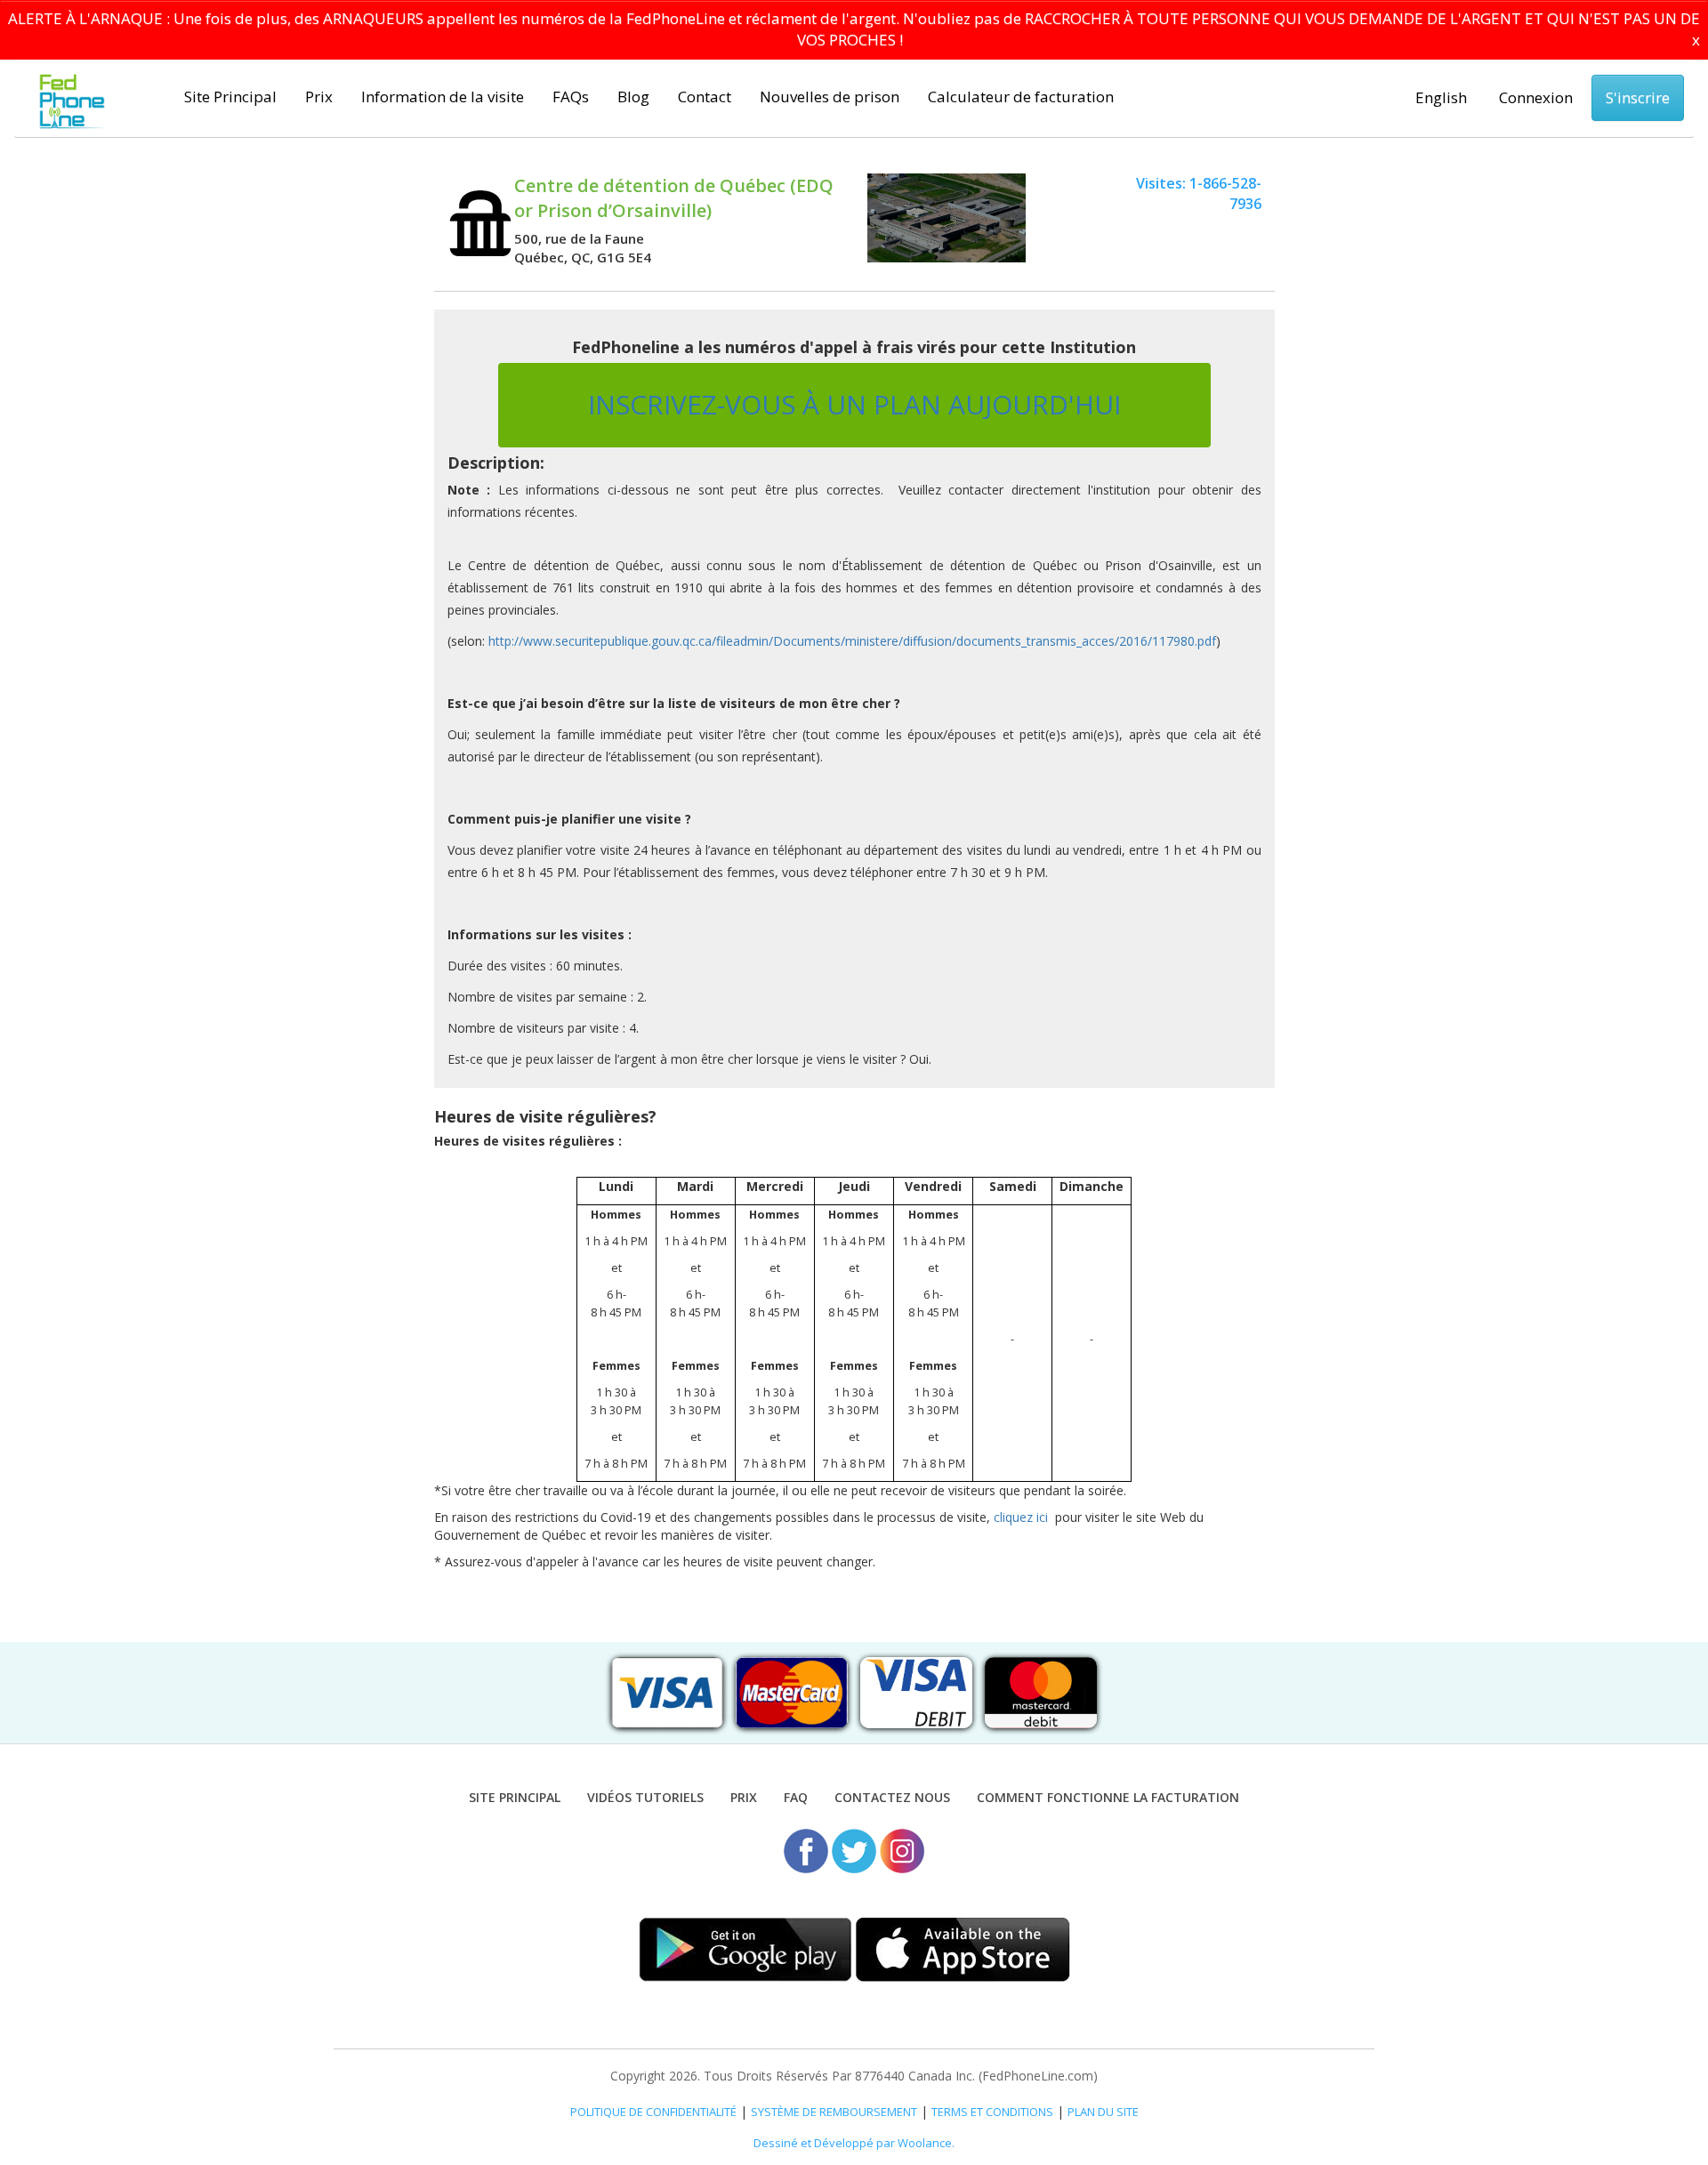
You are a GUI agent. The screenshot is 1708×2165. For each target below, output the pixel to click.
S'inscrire (1638, 97)
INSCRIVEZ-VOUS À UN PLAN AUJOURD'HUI (854, 404)
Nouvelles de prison (830, 97)
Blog (633, 97)
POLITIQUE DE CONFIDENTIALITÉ (653, 2112)
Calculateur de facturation (1021, 97)
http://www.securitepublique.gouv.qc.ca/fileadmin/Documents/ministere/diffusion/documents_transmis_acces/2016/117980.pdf (852, 641)
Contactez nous (892, 1797)
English (1441, 97)
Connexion (1536, 97)
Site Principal (230, 97)
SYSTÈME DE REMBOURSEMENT (834, 2112)
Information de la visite (443, 97)
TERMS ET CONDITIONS (992, 2112)
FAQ (796, 1797)
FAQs (571, 97)
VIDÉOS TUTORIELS (645, 1797)
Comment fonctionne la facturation (1108, 1797)
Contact (705, 97)
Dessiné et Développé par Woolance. (854, 2143)
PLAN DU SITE (1103, 2112)
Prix (319, 97)
